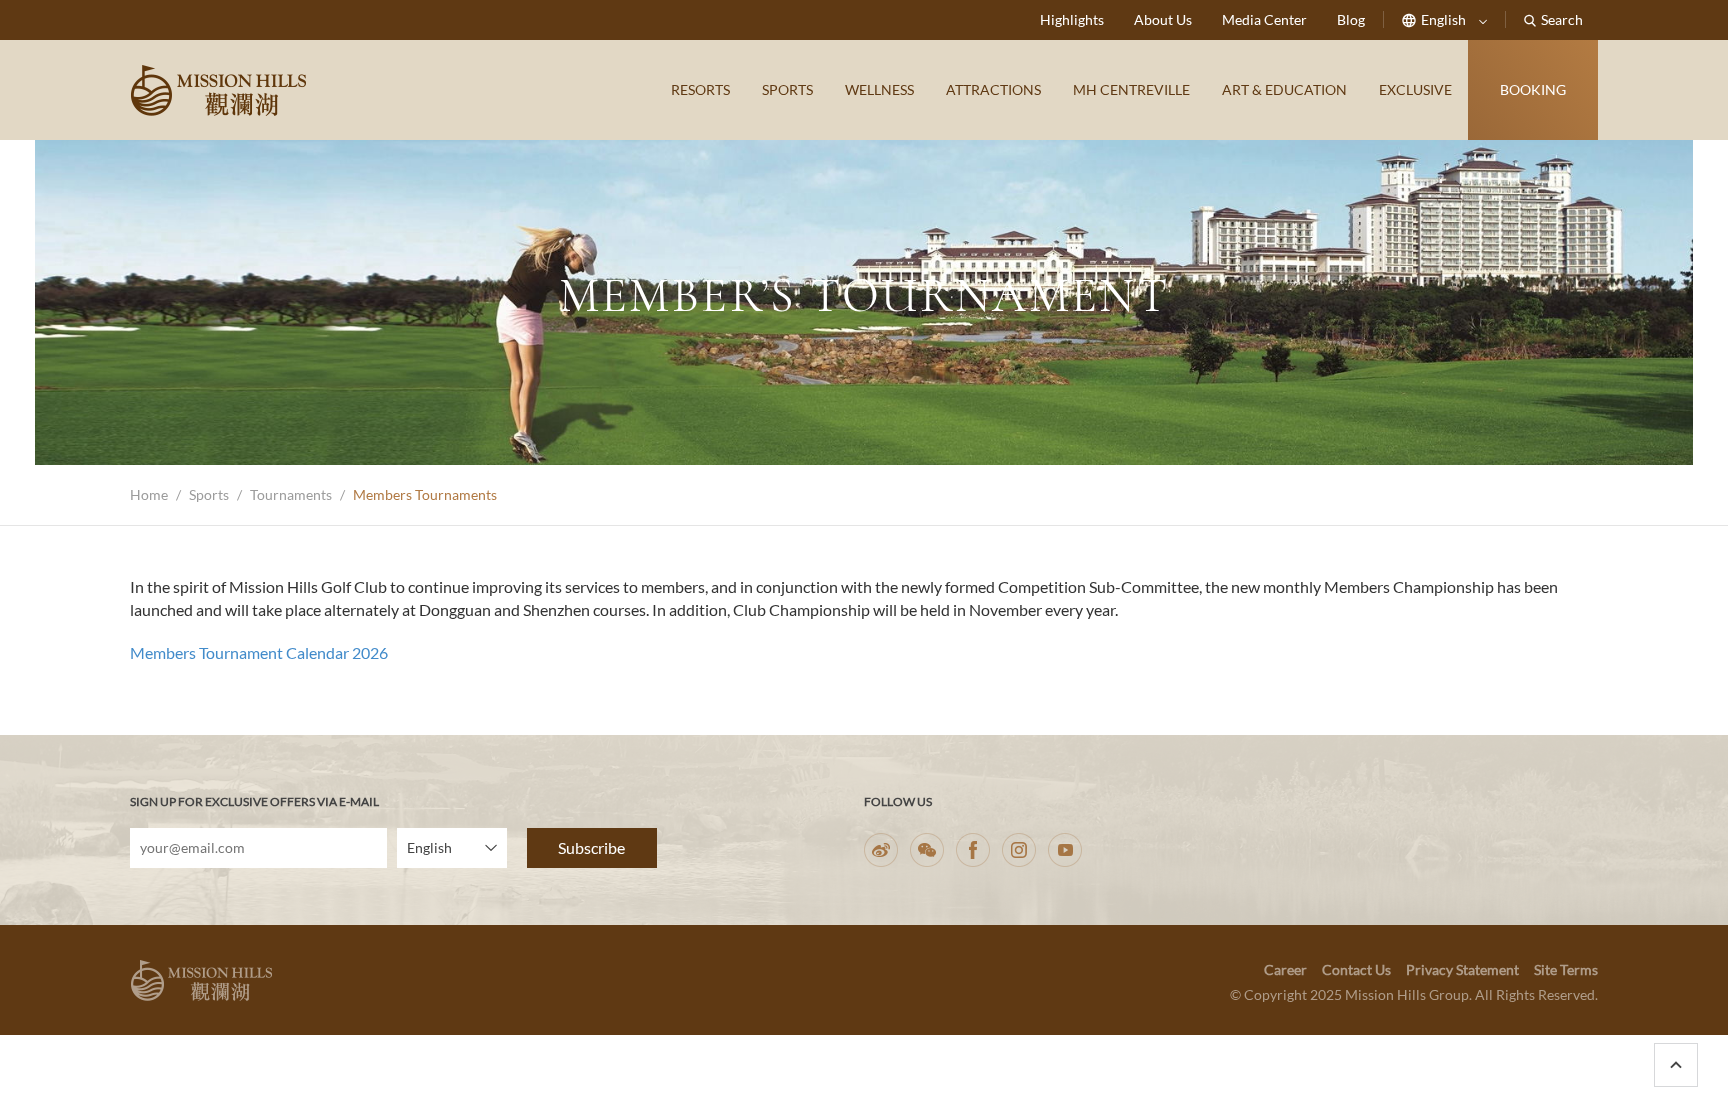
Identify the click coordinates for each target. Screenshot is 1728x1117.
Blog (1351, 19)
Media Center (1264, 19)
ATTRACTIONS (993, 89)
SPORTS (787, 89)
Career (1285, 969)
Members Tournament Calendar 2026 (259, 652)
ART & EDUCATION (1284, 89)
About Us (1163, 19)
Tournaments (291, 494)
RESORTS (700, 89)
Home (149, 494)
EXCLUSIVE (1415, 89)
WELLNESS (879, 89)
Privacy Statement (1462, 969)
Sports (209, 494)
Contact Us (1356, 969)
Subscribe (591, 847)
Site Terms (1566, 969)
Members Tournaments (425, 494)
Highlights (1072, 19)
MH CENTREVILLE (1131, 89)
